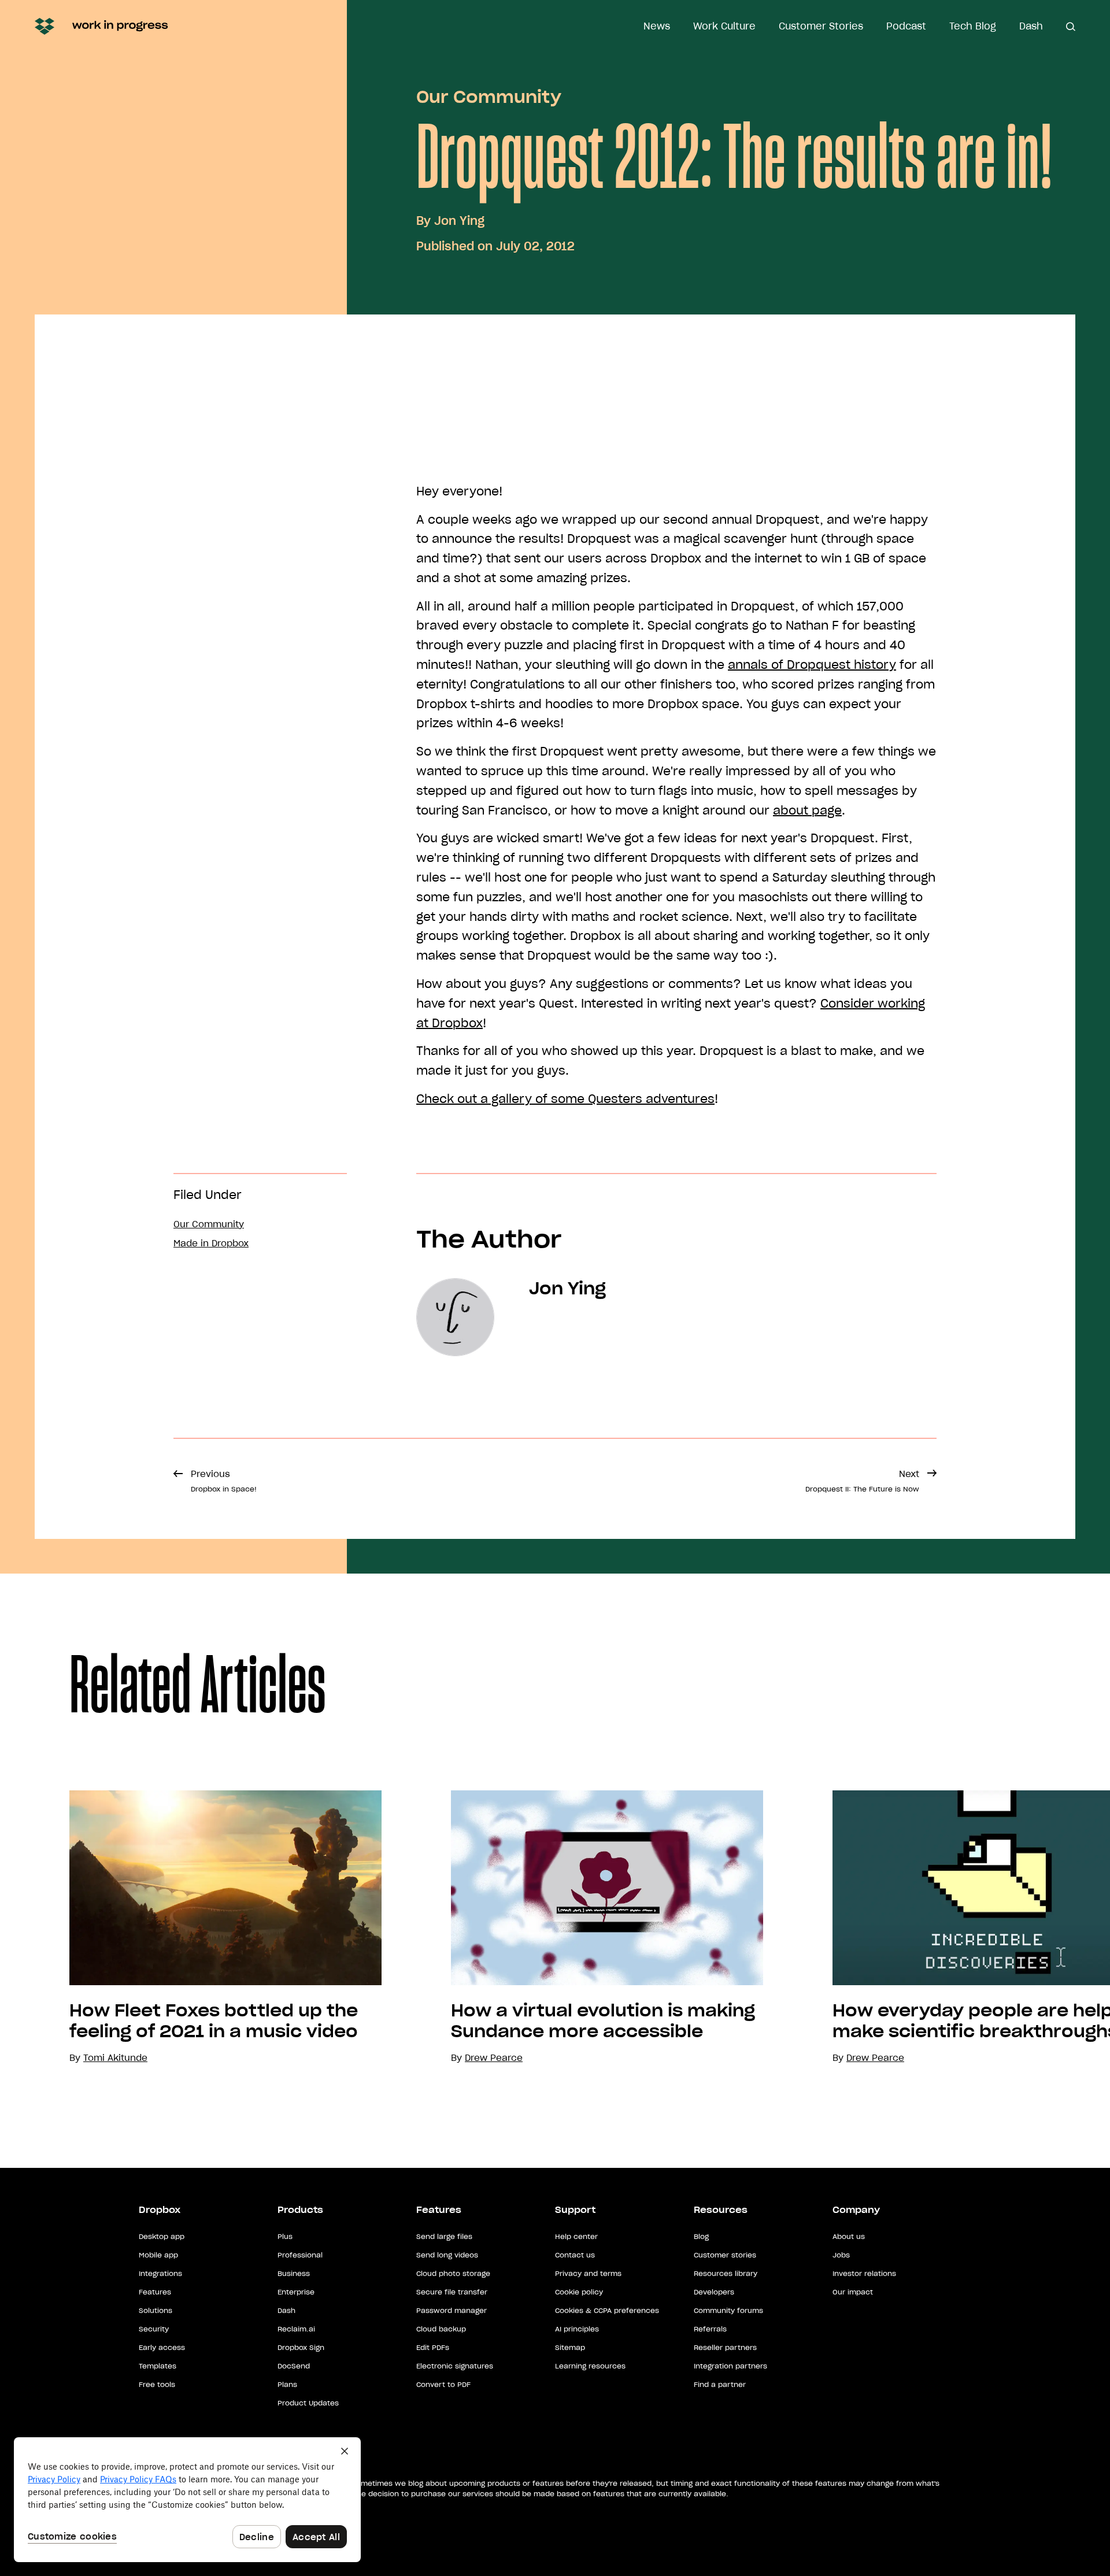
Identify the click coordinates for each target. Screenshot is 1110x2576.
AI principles (577, 2329)
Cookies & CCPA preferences (607, 2310)
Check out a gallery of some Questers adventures (565, 1099)
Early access (162, 2347)
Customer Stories (821, 26)
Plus (285, 2236)
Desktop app (162, 2236)
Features (155, 2292)
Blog (701, 2236)
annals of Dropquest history (812, 665)
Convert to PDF (443, 2384)
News (657, 26)
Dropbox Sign (301, 2347)
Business (294, 2273)
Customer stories (725, 2255)
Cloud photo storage (453, 2273)
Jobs (841, 2255)
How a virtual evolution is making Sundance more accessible (603, 2021)
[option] (191, 1928)
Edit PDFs (433, 2347)
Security (154, 2329)
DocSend (294, 2366)
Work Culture (724, 26)
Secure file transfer (452, 2292)
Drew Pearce (494, 2058)
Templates (158, 2366)
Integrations (160, 2273)
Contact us (575, 2255)
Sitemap (570, 2347)
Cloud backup (441, 2329)
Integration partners (730, 2366)
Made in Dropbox (211, 1243)
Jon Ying (459, 221)
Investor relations (864, 2273)
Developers (714, 2292)
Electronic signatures (455, 2366)
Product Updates (308, 2403)
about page (807, 810)
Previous (224, 1481)
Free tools (157, 2384)
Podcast (906, 26)
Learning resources (590, 2366)
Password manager (452, 2310)
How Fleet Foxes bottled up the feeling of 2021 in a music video (214, 2021)
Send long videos (447, 2255)
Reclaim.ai (296, 2329)
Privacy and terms (588, 2273)
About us (849, 2236)
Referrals (710, 2329)
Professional (300, 2255)
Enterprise (296, 2292)
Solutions (156, 2310)
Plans (287, 2384)
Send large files (444, 2236)
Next (862, 1481)
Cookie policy (579, 2292)
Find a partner (720, 2384)
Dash (1031, 26)
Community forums (728, 2310)
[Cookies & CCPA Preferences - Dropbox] (187, 2500)
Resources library (726, 2273)
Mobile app (158, 2255)
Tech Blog (973, 26)
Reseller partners (725, 2347)
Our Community (489, 97)
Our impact (853, 2292)
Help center (576, 2236)
